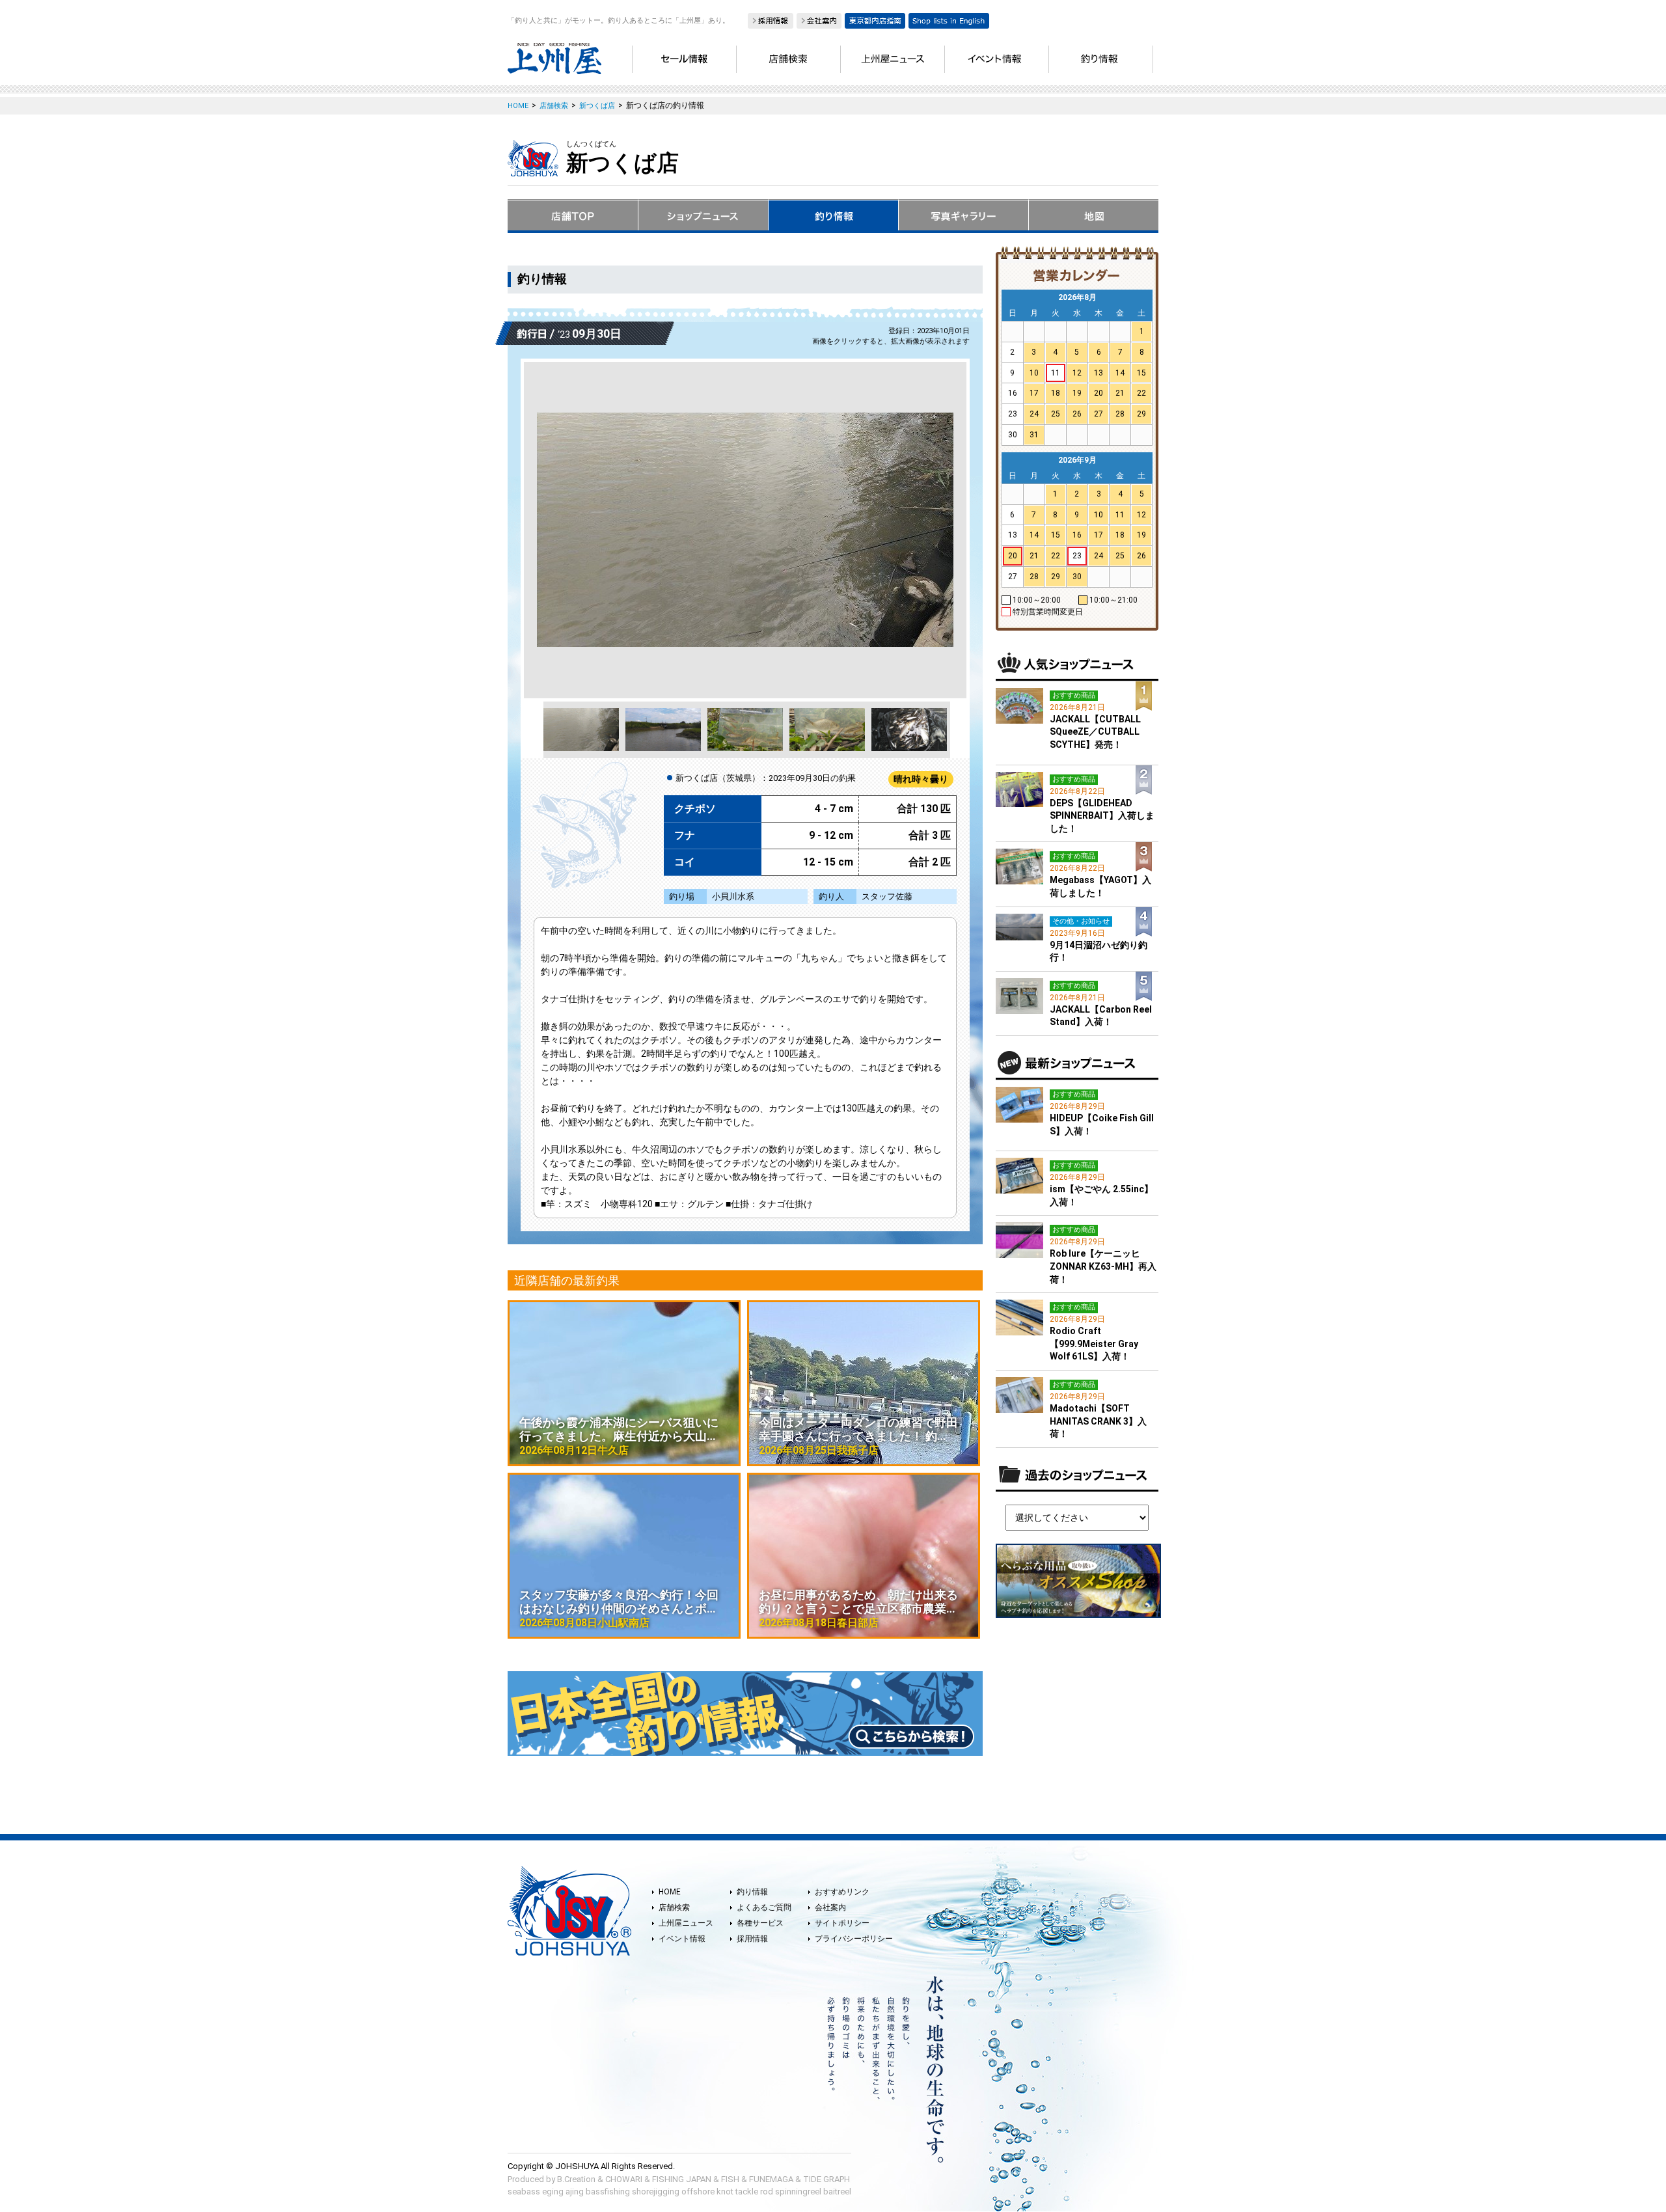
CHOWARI (624, 2179)
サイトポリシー (842, 1923)
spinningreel (798, 2192)
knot (725, 2192)
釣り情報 (752, 1892)
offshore (698, 2192)
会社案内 (830, 1907)
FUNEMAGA (771, 2179)
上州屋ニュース (686, 1923)
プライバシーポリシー (854, 1939)
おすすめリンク (842, 1892)
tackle (747, 2192)
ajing (575, 2192)
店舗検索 (674, 1907)
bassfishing (608, 2192)
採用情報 (752, 1939)
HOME (670, 1892)
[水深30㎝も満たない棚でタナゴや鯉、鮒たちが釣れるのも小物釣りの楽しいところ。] (745, 530)
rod (767, 2192)
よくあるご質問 (764, 1907)
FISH (730, 2179)
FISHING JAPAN (682, 2179)
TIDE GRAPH (826, 2179)
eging (553, 2192)
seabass (524, 2192)
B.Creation (576, 2179)
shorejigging (656, 2192)
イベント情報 (682, 1939)
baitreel (837, 2192)
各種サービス (760, 1923)
